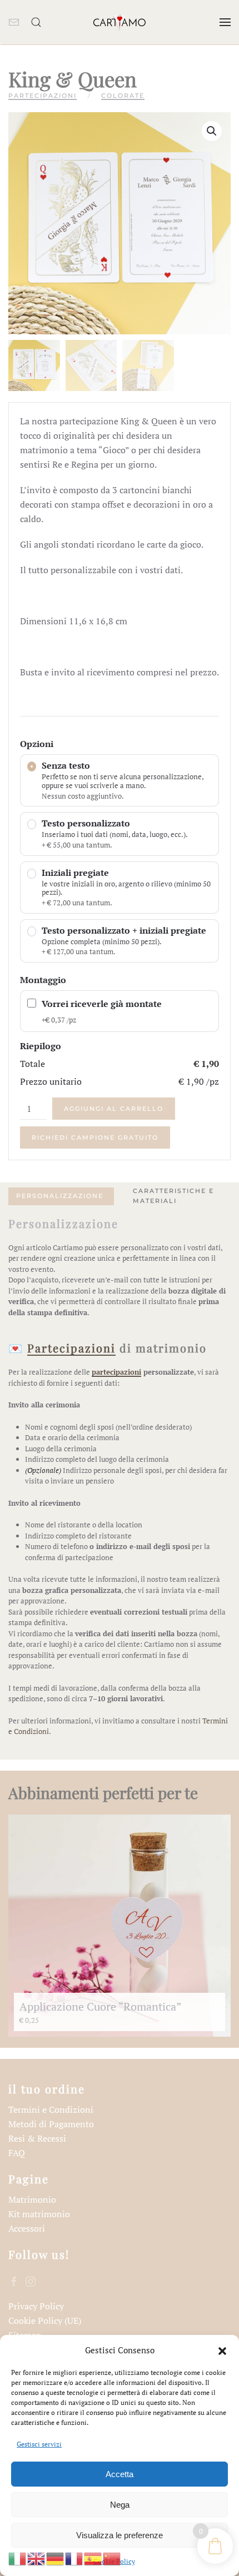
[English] (37, 2558)
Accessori (27, 2228)
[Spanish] (93, 2558)
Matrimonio (32, 2199)
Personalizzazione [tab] (60, 1196)
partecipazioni (116, 1372)
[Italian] (18, 2558)
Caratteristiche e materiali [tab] (173, 1196)
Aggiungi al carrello (114, 1109)
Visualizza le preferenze (120, 2535)
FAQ (17, 2153)
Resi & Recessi (37, 2138)
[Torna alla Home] (120, 22)
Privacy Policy (36, 2306)
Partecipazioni (43, 96)
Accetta (120, 2474)
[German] (56, 2558)
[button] (222, 2350)
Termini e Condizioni (51, 2109)
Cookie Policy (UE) (45, 2321)
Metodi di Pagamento (51, 2124)
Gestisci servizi (39, 2444)
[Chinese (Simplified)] (112, 2558)
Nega (120, 2505)
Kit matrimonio (39, 2214)
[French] (74, 2558)
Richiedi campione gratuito (95, 1137)
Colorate (123, 96)
